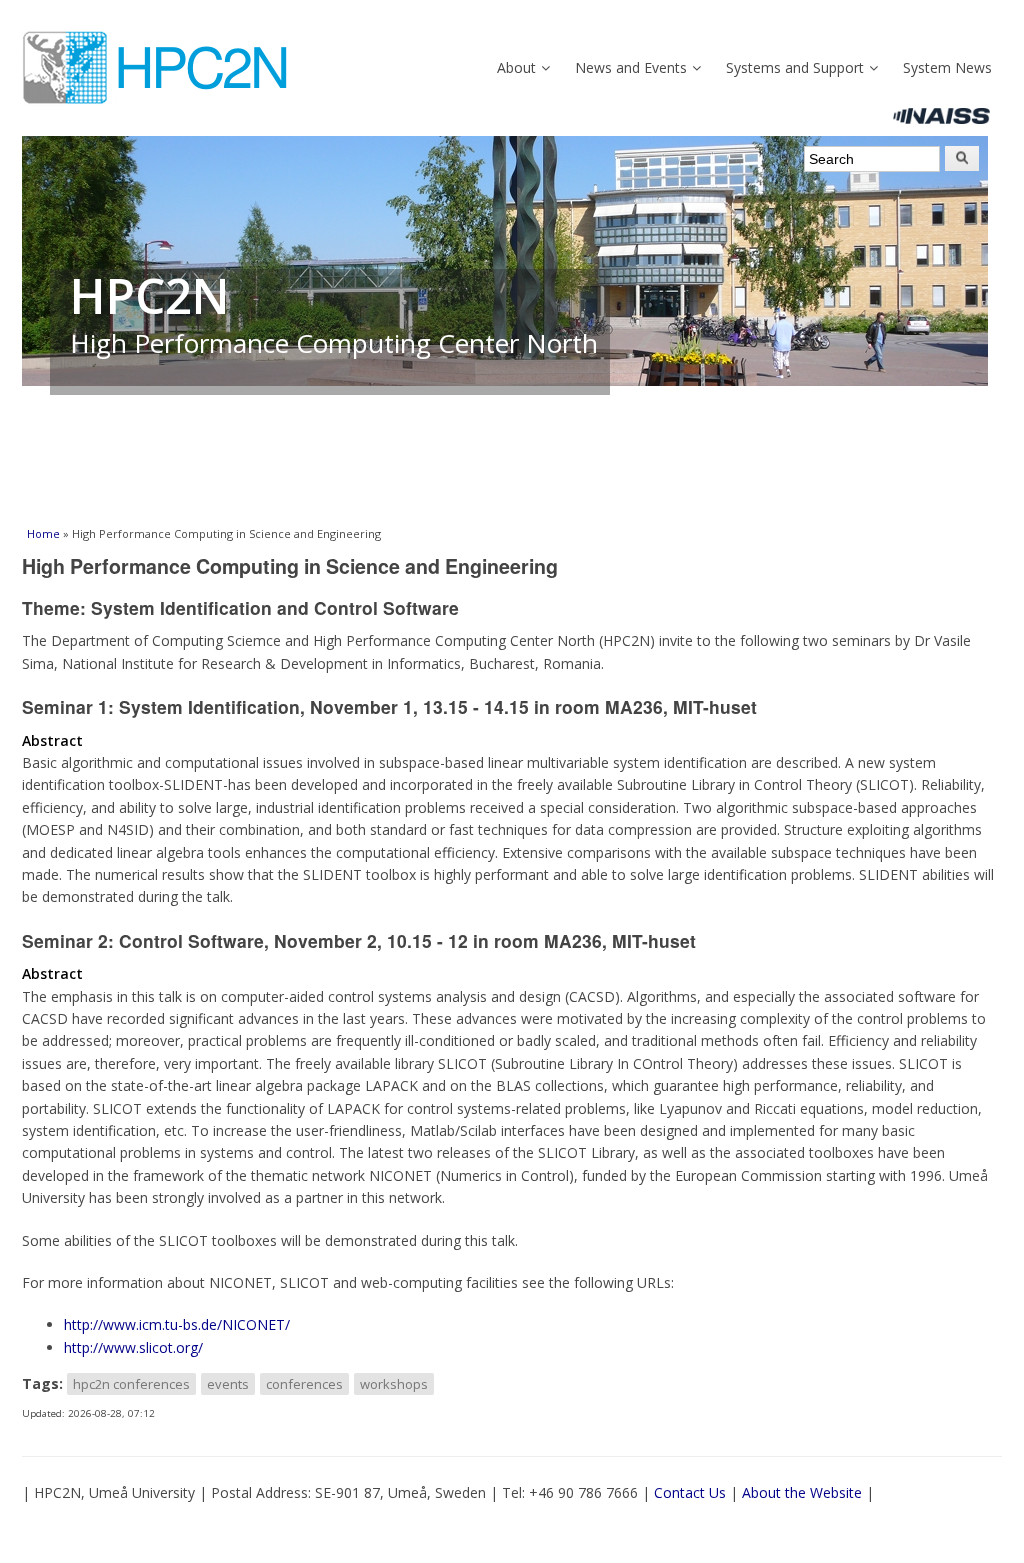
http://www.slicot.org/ (133, 1347)
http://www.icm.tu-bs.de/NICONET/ (177, 1324)
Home (43, 533)
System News (947, 67)
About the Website (802, 1492)
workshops (394, 1384)
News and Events (631, 67)
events (228, 1384)
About (516, 67)
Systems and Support (795, 67)
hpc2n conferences (131, 1384)
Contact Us (690, 1492)
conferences (304, 1384)
